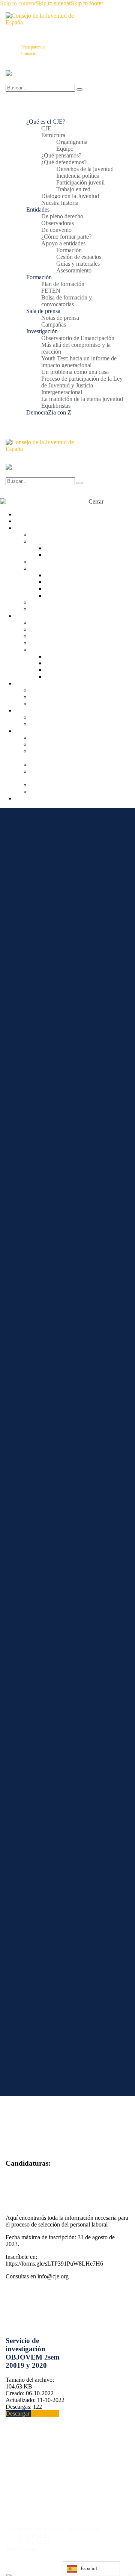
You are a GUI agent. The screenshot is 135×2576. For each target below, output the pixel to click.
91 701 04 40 (33, 2542)
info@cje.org (21, 2549)
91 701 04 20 (33, 2536)
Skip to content (18, 3)
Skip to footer (87, 3)
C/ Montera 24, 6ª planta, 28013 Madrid (53, 2529)
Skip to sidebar (53, 3)
